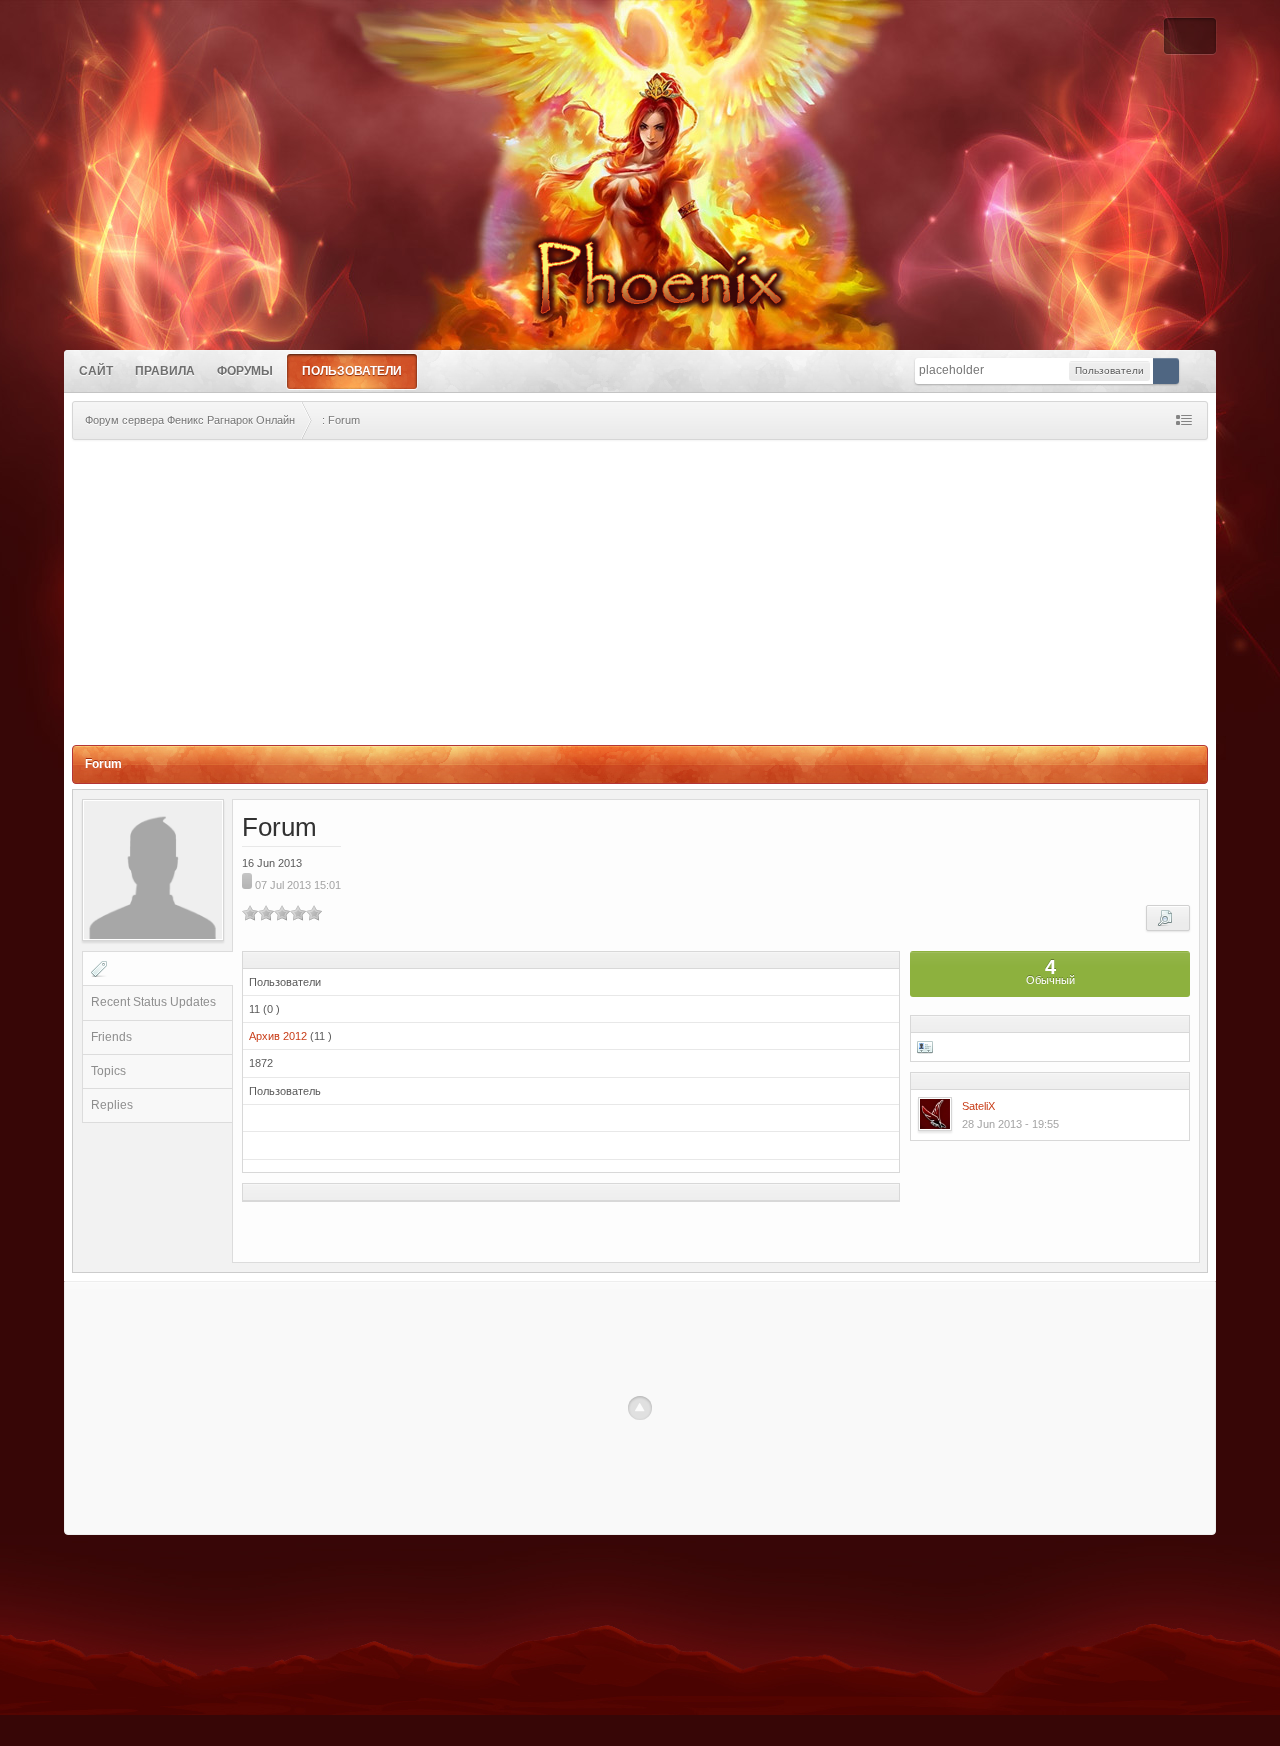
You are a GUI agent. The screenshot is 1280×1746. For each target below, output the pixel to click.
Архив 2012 (278, 1036)
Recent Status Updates (153, 1002)
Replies (112, 1105)
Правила (165, 371)
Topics (108, 1071)
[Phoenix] (640, 266)
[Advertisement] (640, 595)
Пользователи (352, 371)
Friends (111, 1037)
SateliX (978, 1106)
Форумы (245, 371)
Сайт (96, 371)
